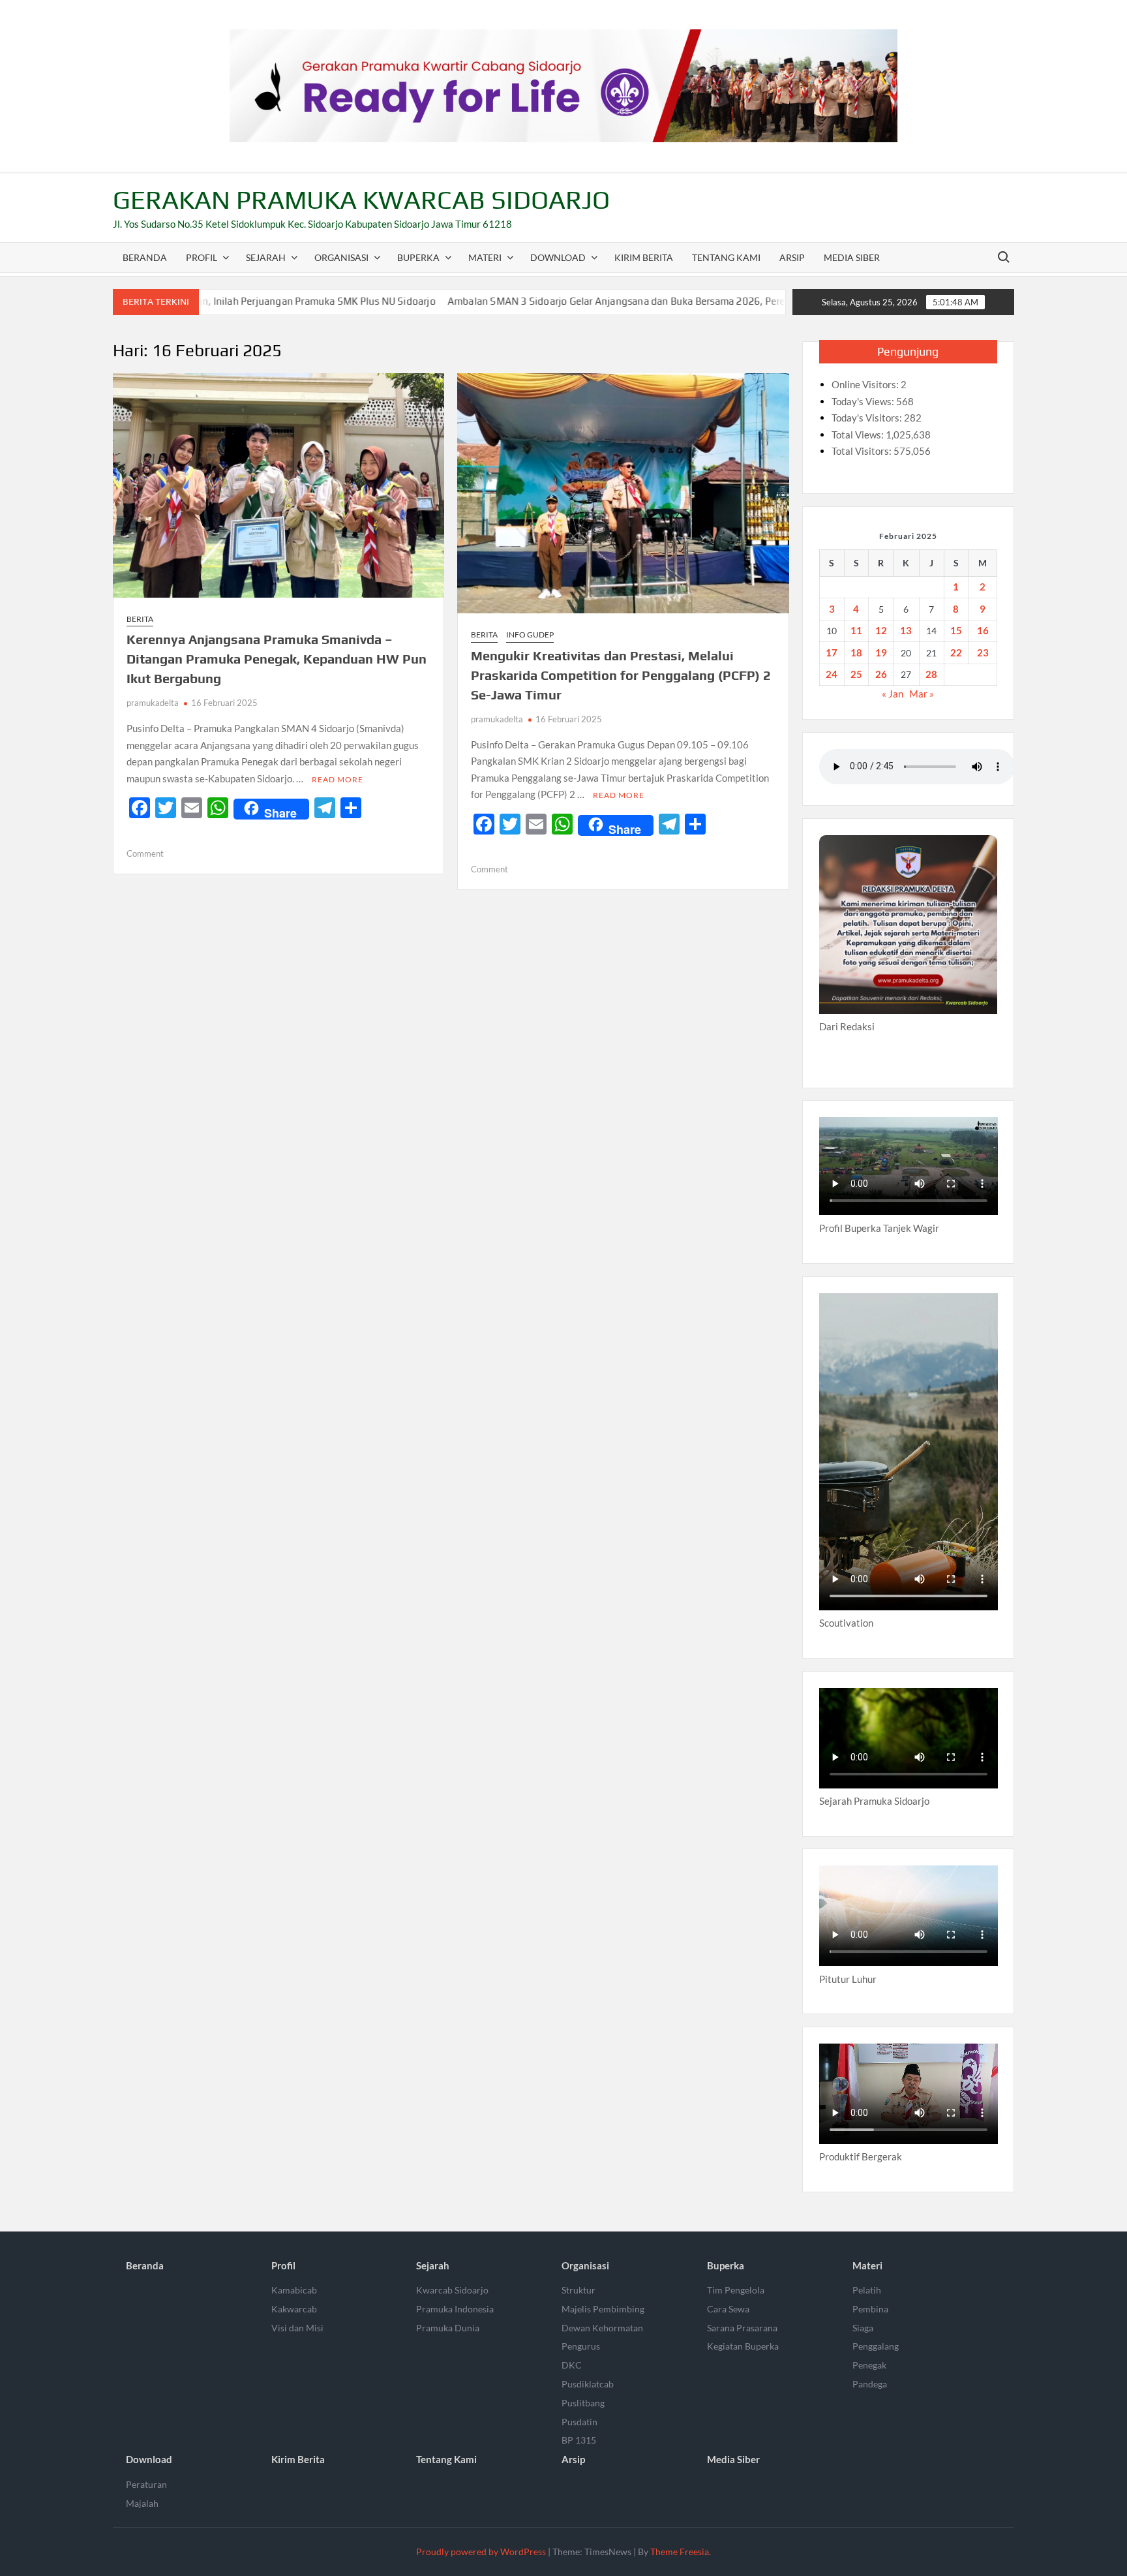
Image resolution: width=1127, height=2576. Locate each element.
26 (881, 674)
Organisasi (341, 257)
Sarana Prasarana (742, 2328)
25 (856, 674)
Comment (145, 853)
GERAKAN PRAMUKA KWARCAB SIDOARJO (361, 200)
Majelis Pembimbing (603, 2309)
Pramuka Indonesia (455, 2309)
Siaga (863, 2328)
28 (931, 674)
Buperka (418, 257)
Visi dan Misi (297, 2328)
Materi (485, 257)
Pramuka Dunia (448, 2328)
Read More (338, 779)
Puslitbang (583, 2403)
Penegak (869, 2365)
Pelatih (867, 2290)
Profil (202, 257)
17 (832, 652)
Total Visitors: (863, 451)
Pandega (870, 2384)
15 (956, 630)
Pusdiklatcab (588, 2384)
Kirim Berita (644, 257)
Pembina (870, 2309)
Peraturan (146, 2484)
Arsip (792, 257)
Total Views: (859, 435)
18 (856, 652)
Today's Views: (864, 401)
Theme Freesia (680, 2552)
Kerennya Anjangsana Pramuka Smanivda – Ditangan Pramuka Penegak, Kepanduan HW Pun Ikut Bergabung (277, 659)
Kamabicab (294, 2290)
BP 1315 (579, 2440)
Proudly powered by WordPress (481, 2552)
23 (983, 652)
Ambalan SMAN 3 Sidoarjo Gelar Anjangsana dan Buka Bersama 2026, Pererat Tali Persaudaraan (563, 301)
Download (558, 257)
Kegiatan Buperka (743, 2346)
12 (881, 630)
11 (856, 630)
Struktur (579, 2290)
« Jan (893, 694)
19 (881, 652)
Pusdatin (579, 2422)
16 (983, 630)
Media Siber (852, 257)
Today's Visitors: (868, 418)
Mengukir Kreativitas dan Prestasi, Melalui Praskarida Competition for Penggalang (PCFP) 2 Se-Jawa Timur (621, 675)
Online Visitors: (866, 384)
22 (956, 652)
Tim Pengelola (736, 2290)
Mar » (922, 694)
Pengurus (581, 2346)
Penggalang (876, 2346)
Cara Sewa (728, 2309)
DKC (572, 2365)
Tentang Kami (726, 257)
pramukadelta (153, 703)
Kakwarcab (294, 2309)
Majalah (142, 2503)
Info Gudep (530, 635)
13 (906, 630)
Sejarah (266, 257)
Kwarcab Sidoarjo (452, 2290)
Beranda (145, 257)
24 (832, 674)
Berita (140, 619)
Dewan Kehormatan (602, 2328)
